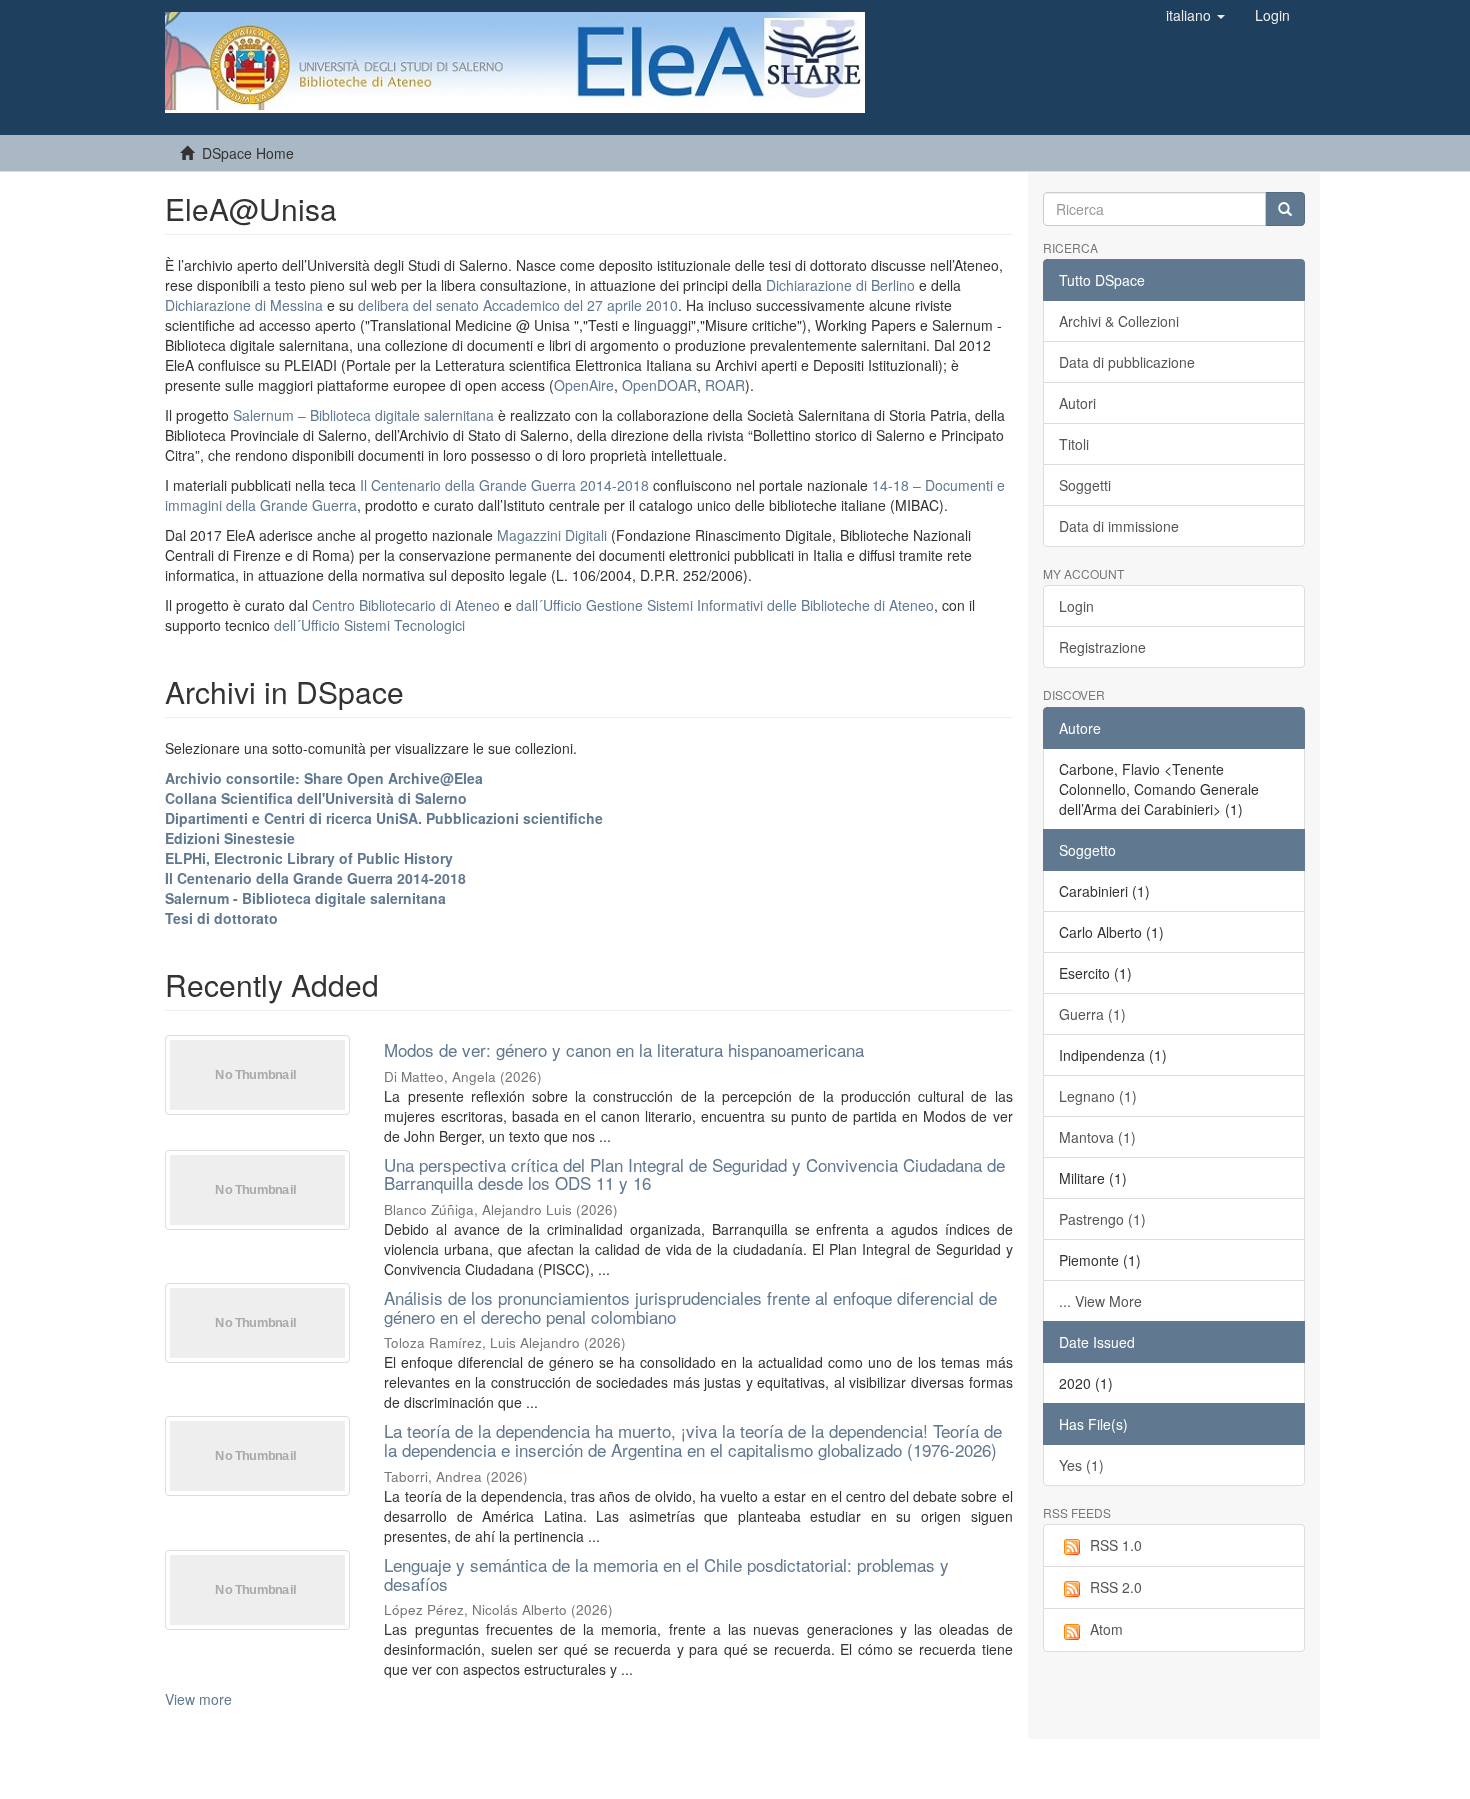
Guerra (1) (1092, 1014)
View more (198, 1699)
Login (1076, 606)
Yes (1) (1081, 1465)
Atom (1106, 1629)
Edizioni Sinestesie (230, 838)
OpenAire (584, 385)
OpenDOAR (659, 385)
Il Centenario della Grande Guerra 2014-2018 (504, 485)
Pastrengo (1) (1102, 1219)
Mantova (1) (1097, 1137)
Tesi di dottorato (221, 918)
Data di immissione (1119, 526)
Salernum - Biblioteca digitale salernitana (305, 898)
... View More (1100, 1301)
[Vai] (1285, 209)
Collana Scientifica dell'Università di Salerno (316, 798)
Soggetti (1085, 485)
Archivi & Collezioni (1119, 321)
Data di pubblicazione (1127, 362)
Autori (1077, 403)
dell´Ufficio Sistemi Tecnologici (369, 625)
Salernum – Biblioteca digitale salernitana (365, 415)
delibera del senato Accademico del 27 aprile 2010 (518, 305)
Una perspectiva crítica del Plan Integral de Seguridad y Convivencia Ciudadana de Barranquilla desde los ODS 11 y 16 (694, 1174)
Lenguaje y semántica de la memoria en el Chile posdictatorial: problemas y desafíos (666, 1574)
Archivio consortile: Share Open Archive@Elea (324, 778)
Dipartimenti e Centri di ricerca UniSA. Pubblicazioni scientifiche (384, 818)
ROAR (725, 385)
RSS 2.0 (1116, 1587)
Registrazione (1102, 647)
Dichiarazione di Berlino (842, 285)
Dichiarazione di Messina (244, 305)
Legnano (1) (1098, 1096)
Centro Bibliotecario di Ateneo (406, 605)
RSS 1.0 (1116, 1545)
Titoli (1074, 444)
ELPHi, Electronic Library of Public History (309, 858)
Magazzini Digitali (552, 535)
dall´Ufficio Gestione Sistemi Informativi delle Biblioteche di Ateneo (725, 605)
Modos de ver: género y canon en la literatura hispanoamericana (624, 1049)
